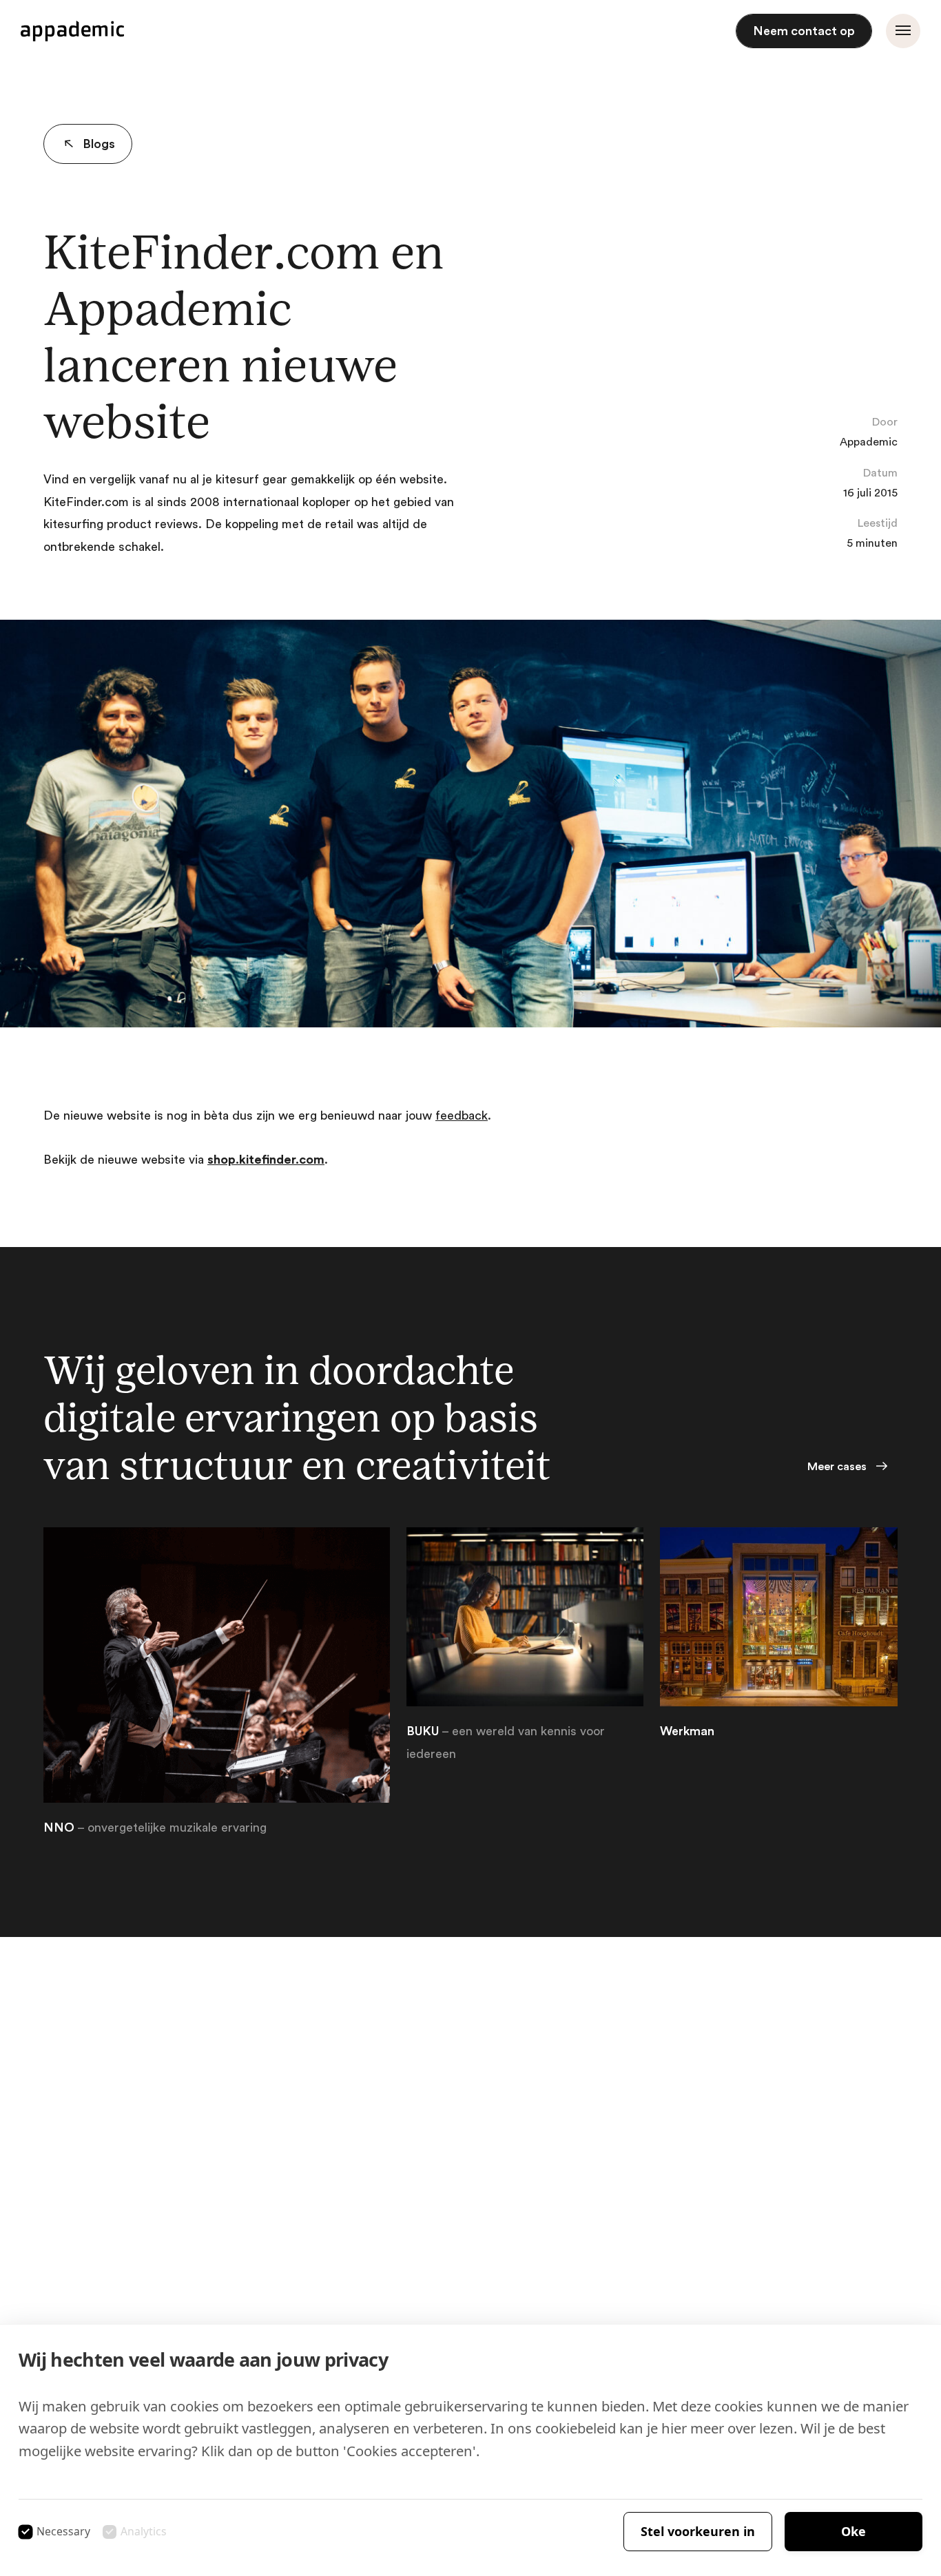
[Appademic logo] (72, 31)
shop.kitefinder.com (266, 1160)
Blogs (99, 144)
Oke (854, 2531)
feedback (462, 1116)
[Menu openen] (903, 31)
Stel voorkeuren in (698, 2531)
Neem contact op (804, 31)
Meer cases (837, 1467)
